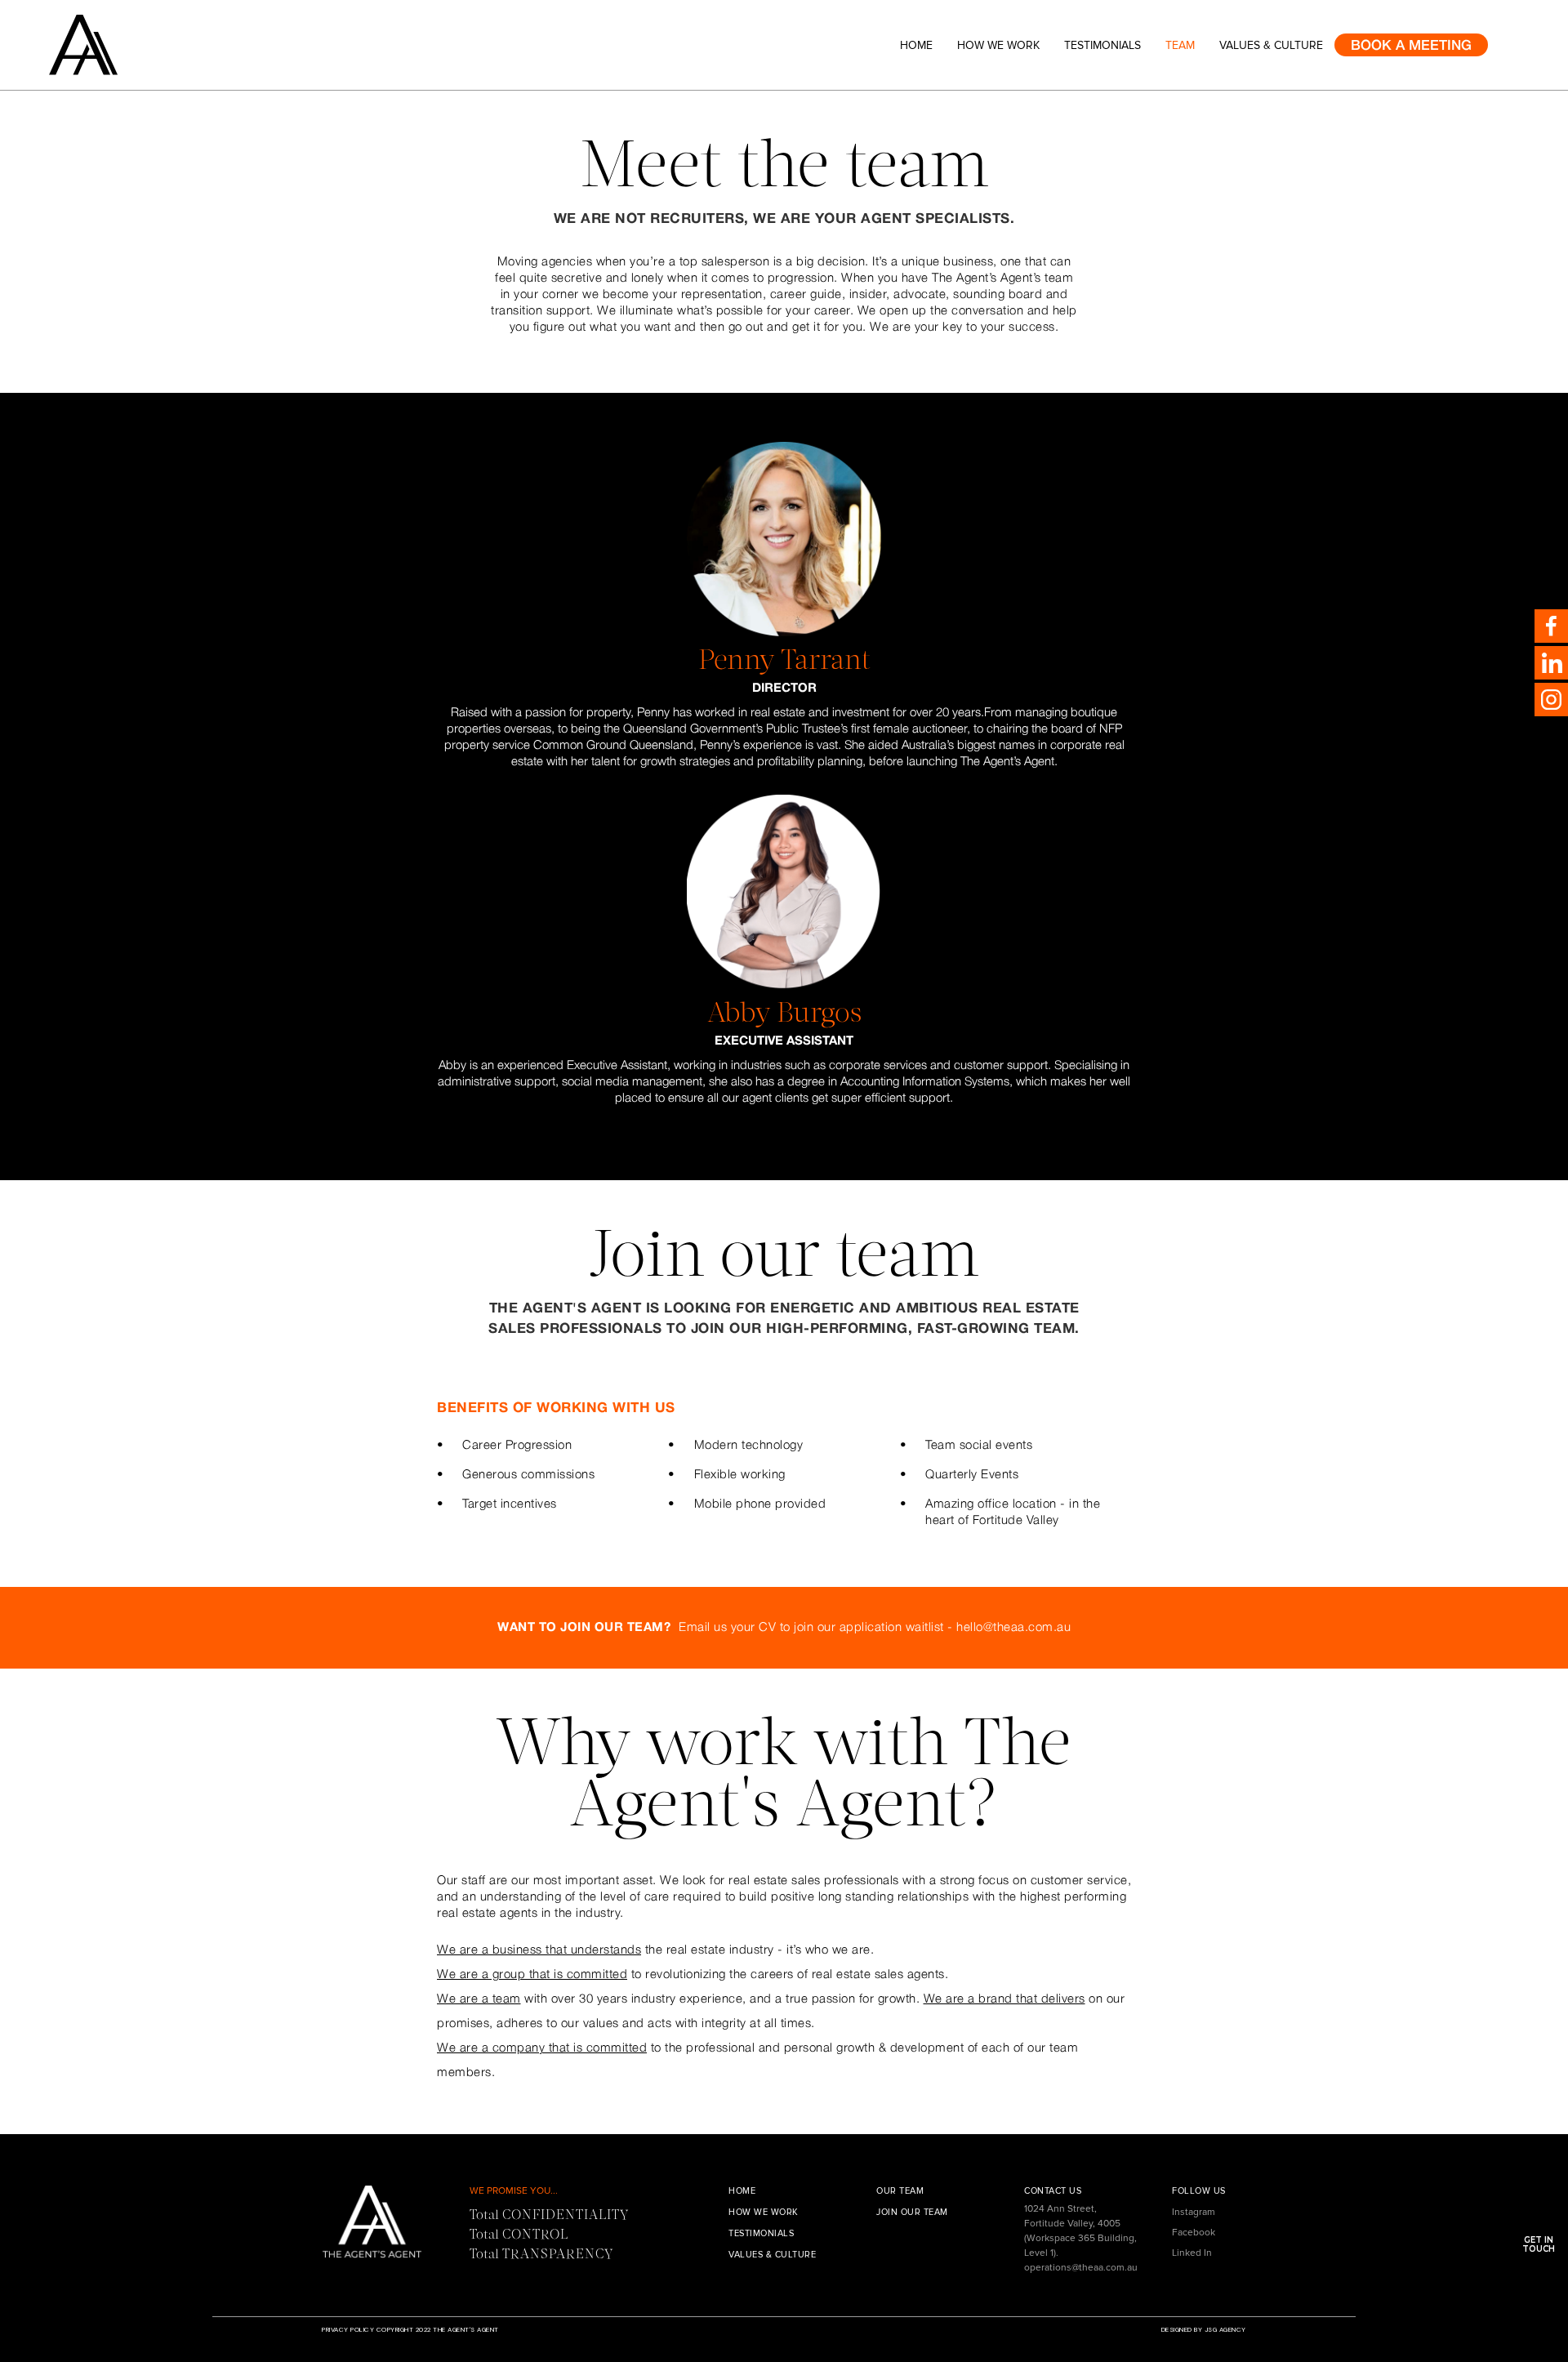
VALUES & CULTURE (772, 2255)
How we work (998, 45)
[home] (120, 45)
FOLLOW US (1199, 2191)
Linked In (1192, 2253)
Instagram (1194, 2212)
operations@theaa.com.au (1081, 2268)
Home (916, 45)
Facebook (1194, 2233)
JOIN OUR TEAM (912, 2212)
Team (1180, 45)
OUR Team (900, 2191)
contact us (1053, 2191)
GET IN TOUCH (1539, 2244)
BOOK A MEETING (1411, 46)
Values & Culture (1271, 45)
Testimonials (1102, 45)
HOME (742, 2191)
